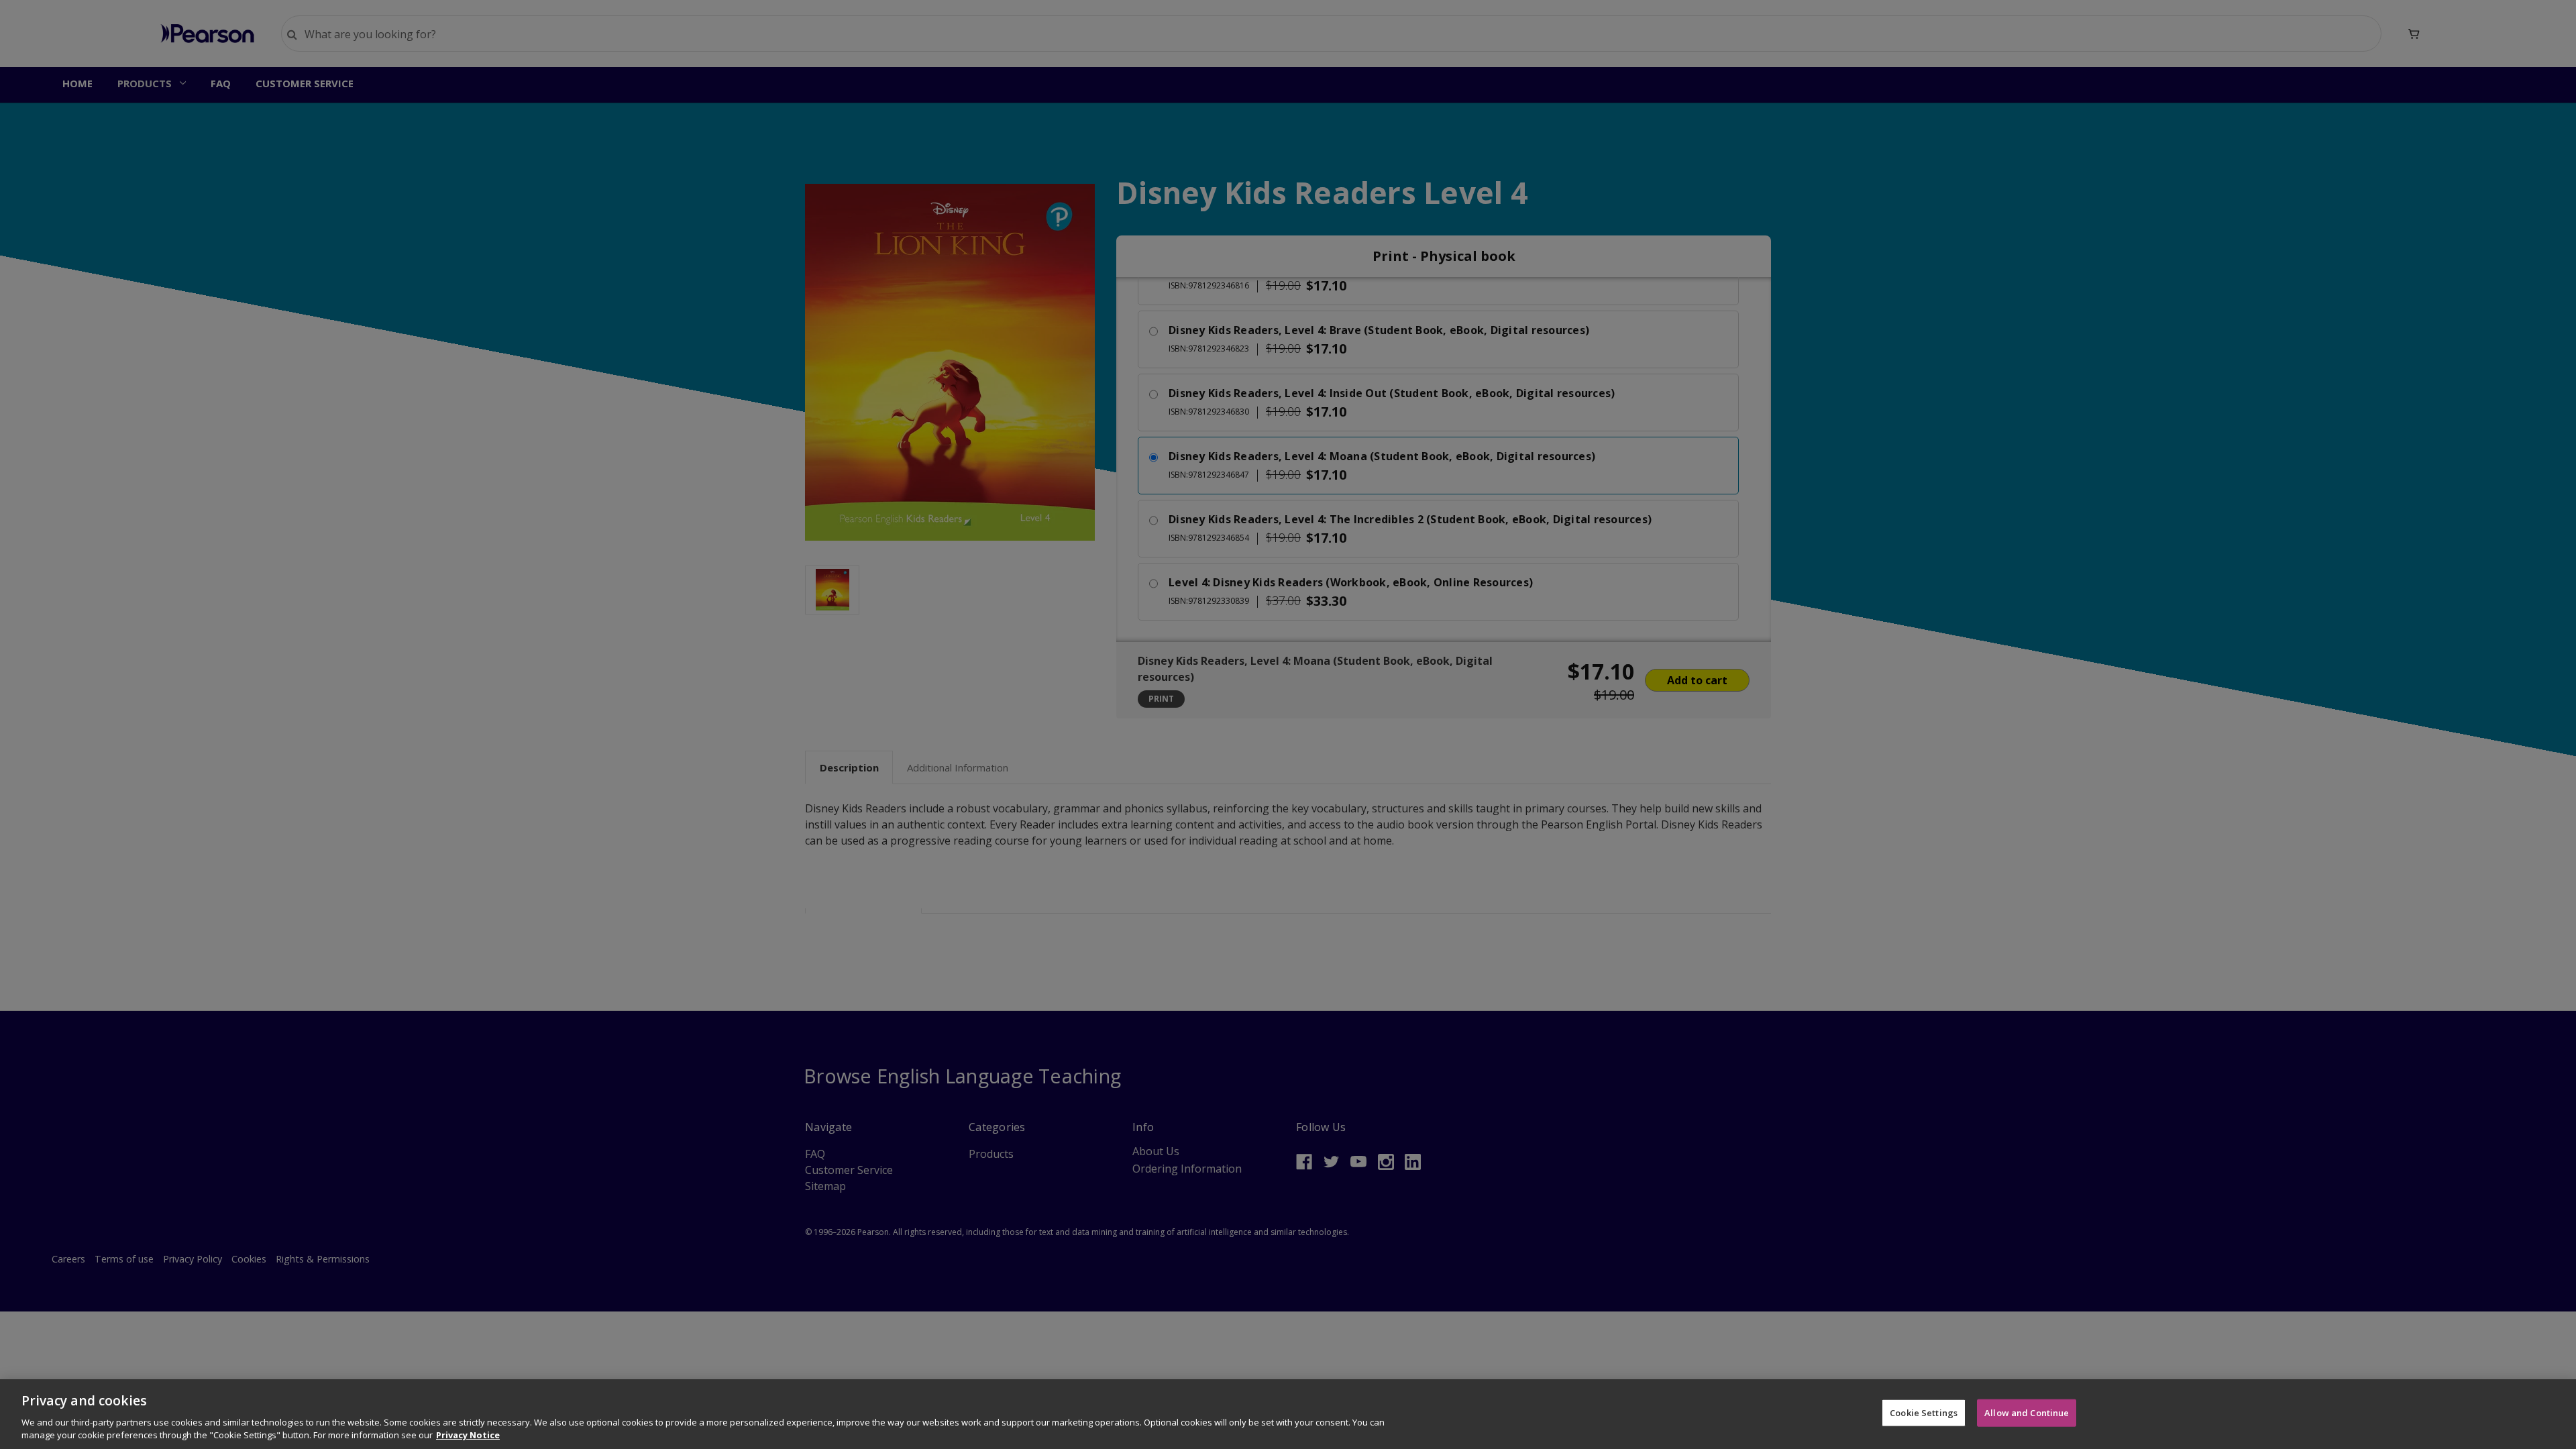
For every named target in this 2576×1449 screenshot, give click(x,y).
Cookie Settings (1924, 1413)
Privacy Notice (468, 1435)
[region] (1288, 1414)
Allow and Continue (2027, 1413)
